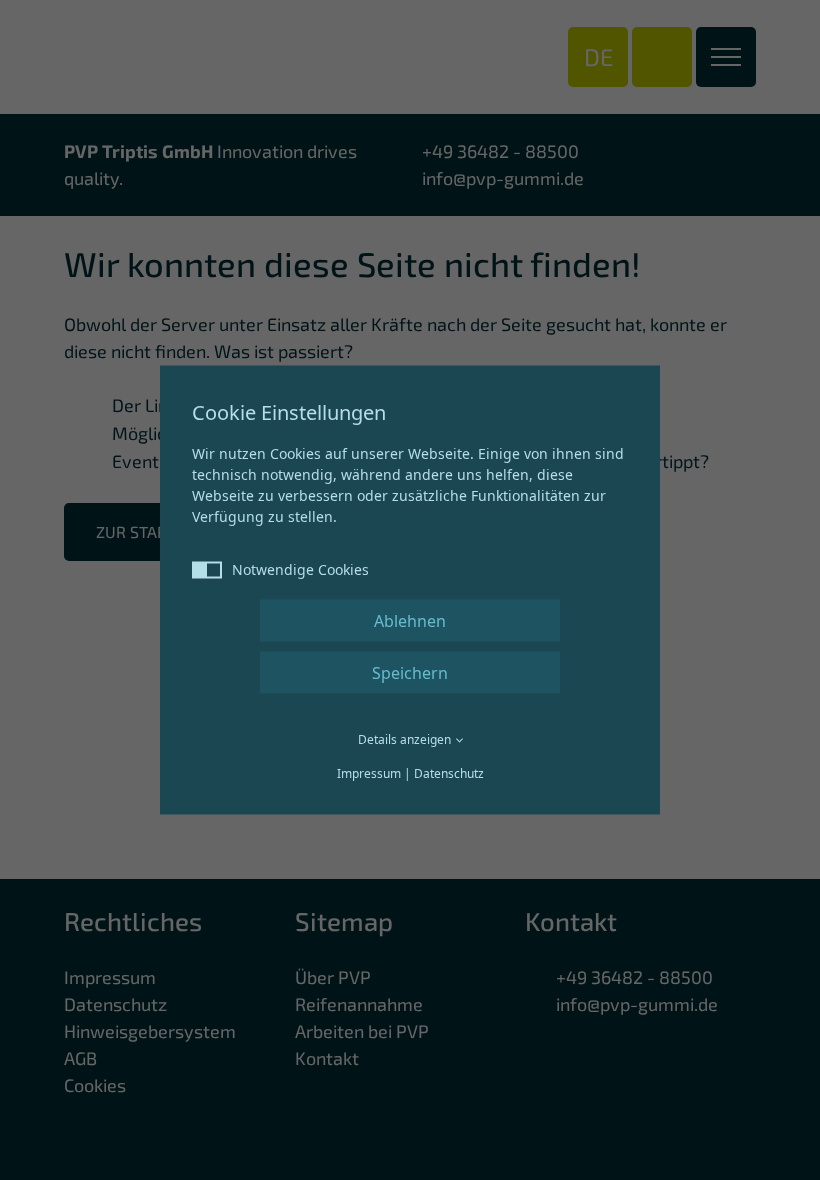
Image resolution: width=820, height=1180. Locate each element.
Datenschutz (449, 773)
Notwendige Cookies (300, 569)
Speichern (410, 673)
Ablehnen (410, 621)
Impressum (369, 773)
